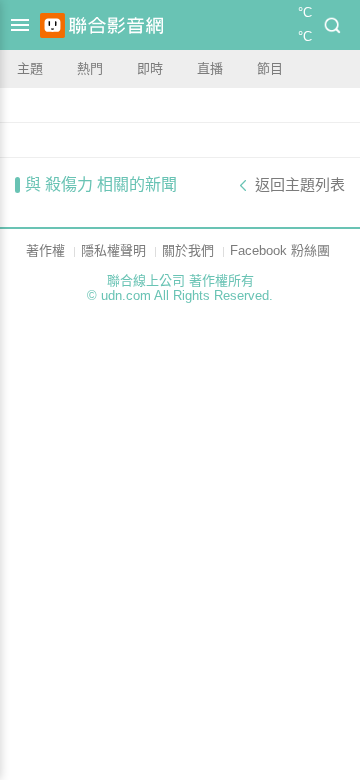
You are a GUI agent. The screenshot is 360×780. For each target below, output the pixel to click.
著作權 (45, 250)
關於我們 (188, 250)
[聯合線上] (52, 25)
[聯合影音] (116, 25)
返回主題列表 (300, 185)
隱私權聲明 (113, 250)
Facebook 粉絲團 (280, 250)
